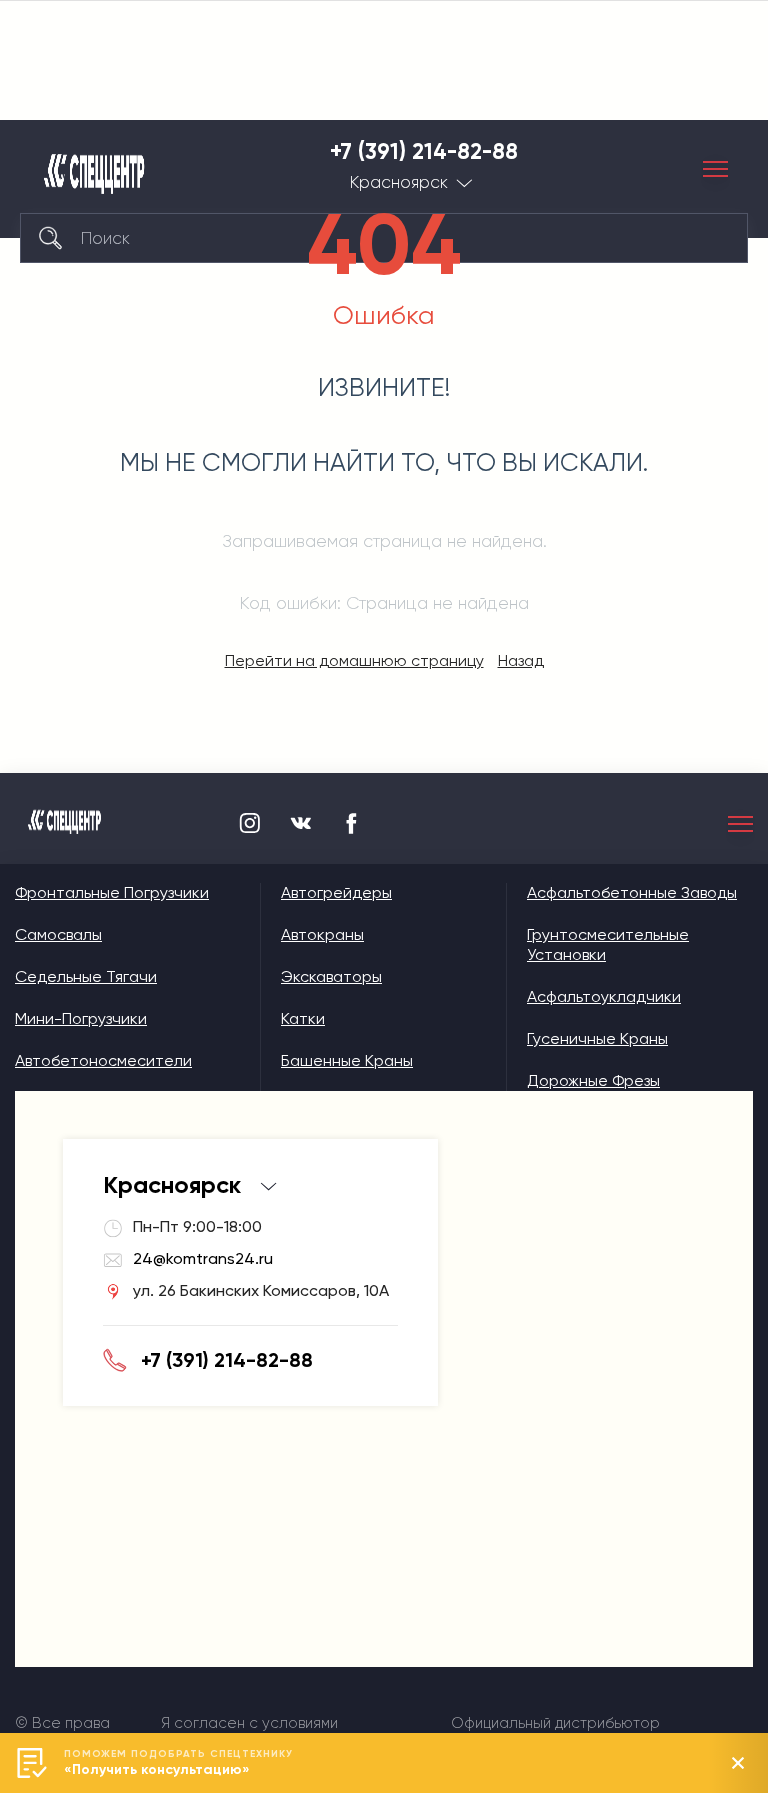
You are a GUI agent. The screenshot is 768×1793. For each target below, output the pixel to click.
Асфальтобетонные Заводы (632, 892)
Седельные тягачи (86, 976)
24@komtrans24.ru (203, 1258)
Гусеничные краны (597, 1038)
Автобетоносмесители (103, 1060)
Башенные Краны (347, 1060)
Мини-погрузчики (81, 1018)
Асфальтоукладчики (604, 996)
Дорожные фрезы (593, 1080)
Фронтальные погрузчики (112, 892)
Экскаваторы (331, 976)
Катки (303, 1018)
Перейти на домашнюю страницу (354, 660)
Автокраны (322, 934)
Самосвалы (58, 934)
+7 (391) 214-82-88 (424, 152)
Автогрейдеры (336, 892)
